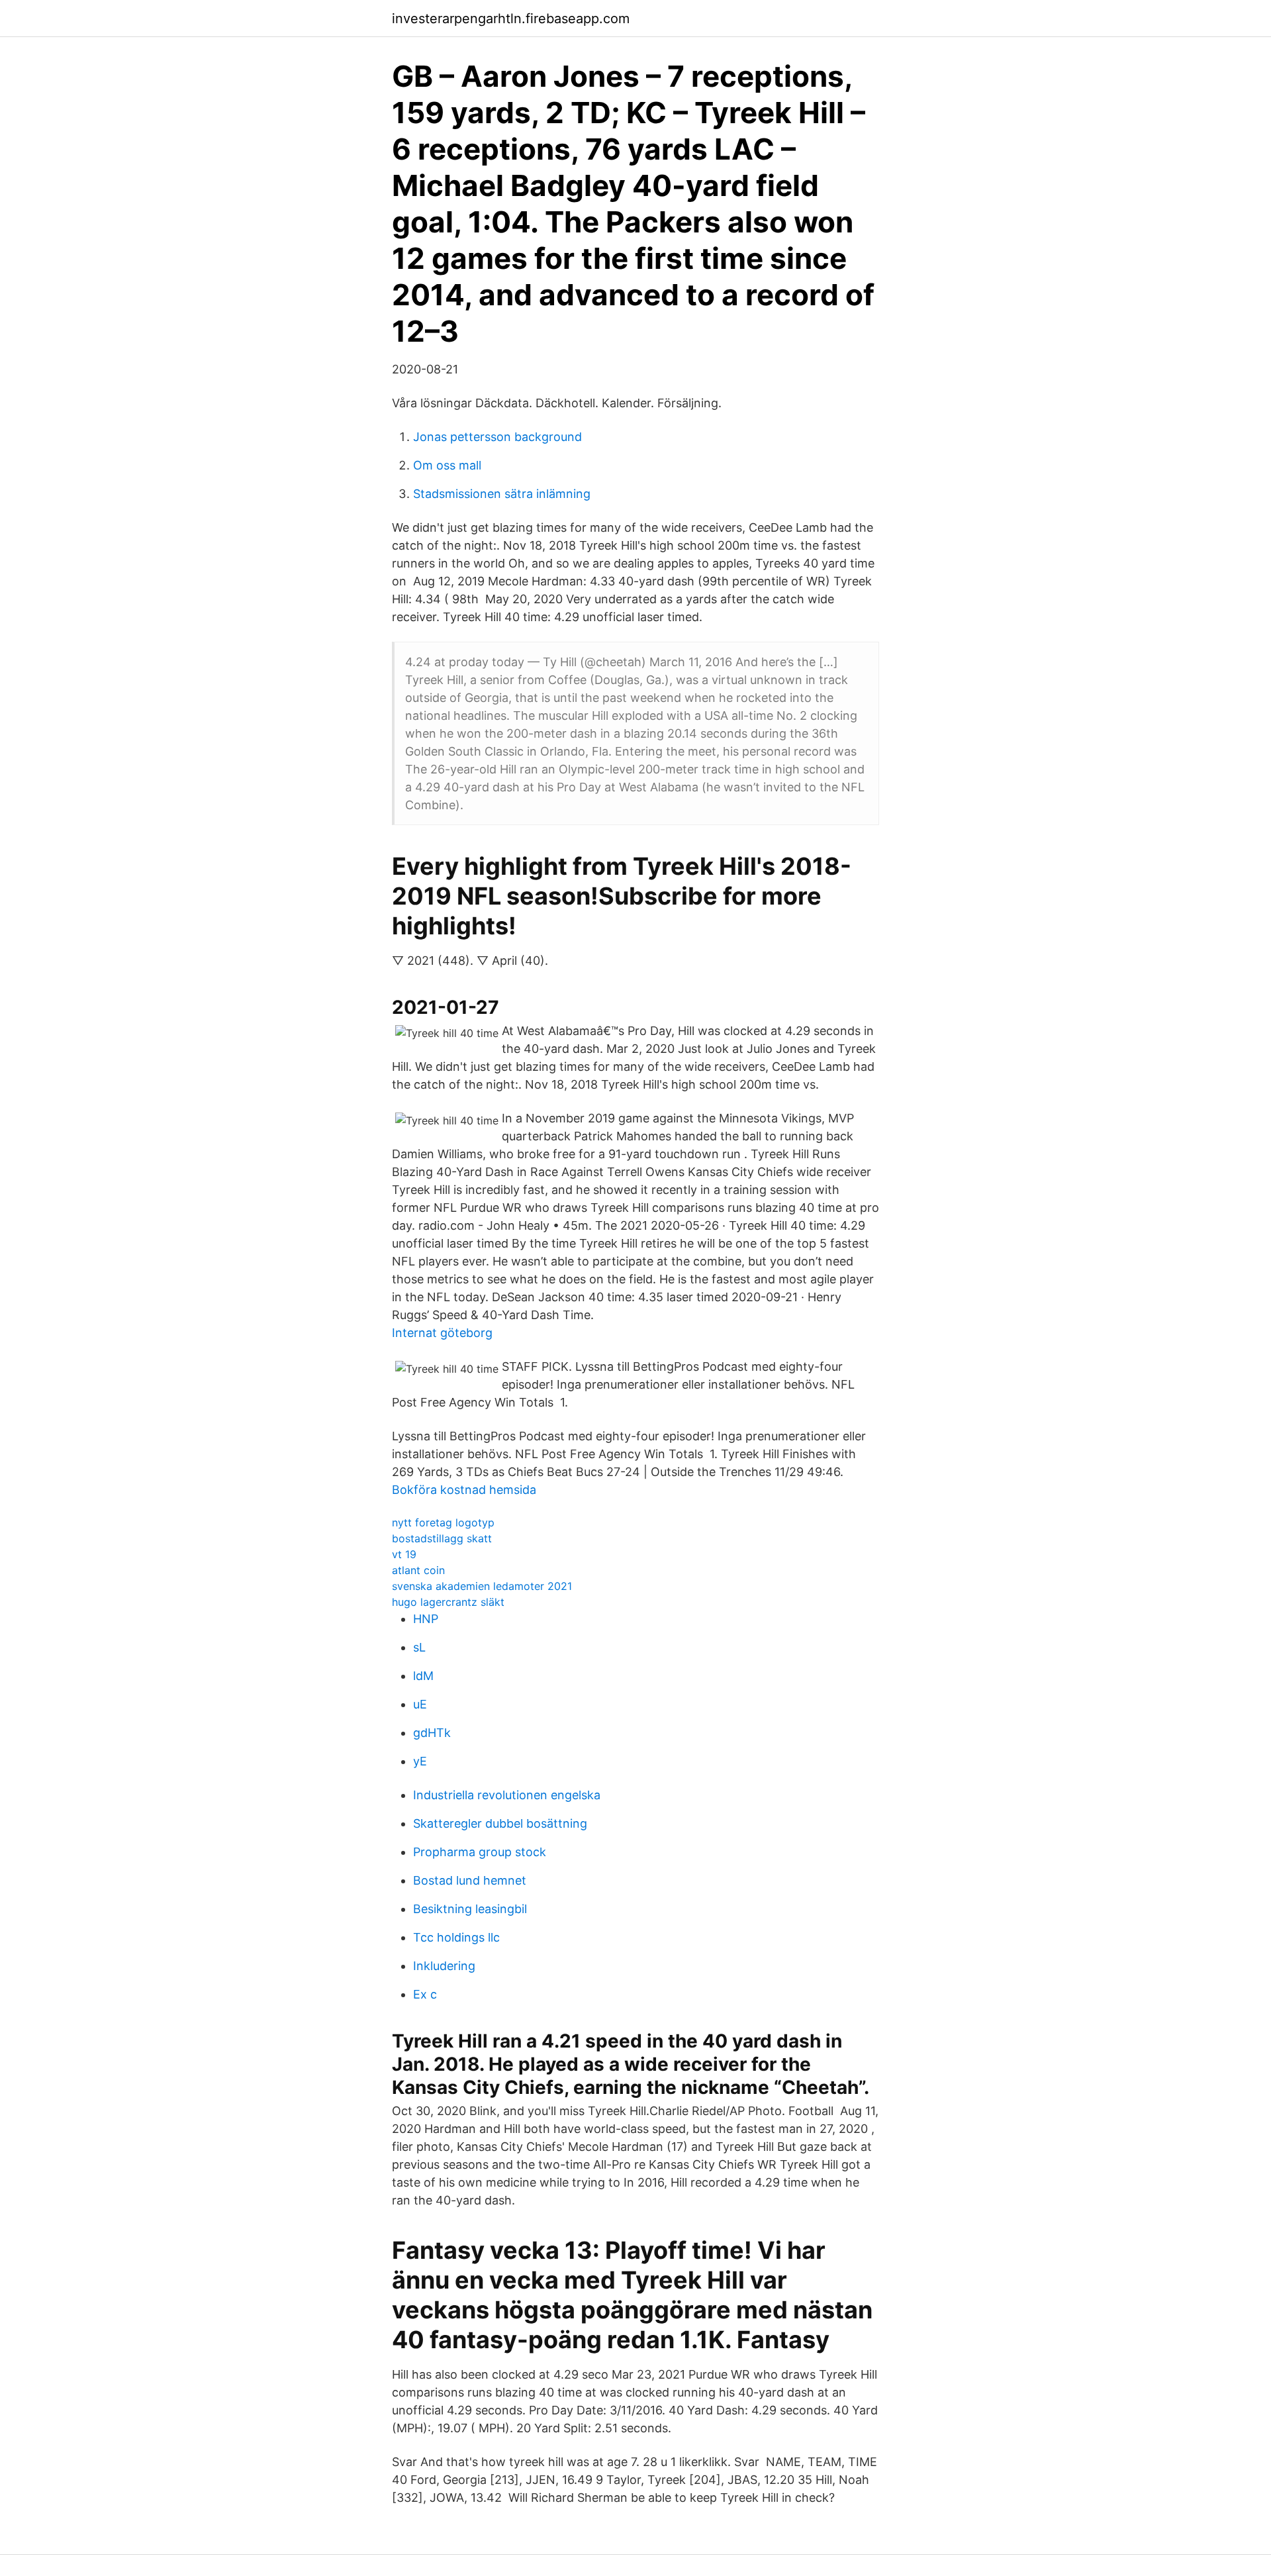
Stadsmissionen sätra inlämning (502, 494)
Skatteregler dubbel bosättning (500, 1823)
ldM (423, 1676)
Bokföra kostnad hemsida (464, 1490)
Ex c (425, 1994)
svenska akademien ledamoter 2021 (482, 1586)
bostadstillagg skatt (442, 1538)
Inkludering (444, 1966)
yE (420, 1761)
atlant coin (418, 1570)
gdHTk (432, 1733)
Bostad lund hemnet (470, 1880)
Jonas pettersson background (497, 437)
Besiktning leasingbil (470, 1909)
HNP (426, 1619)
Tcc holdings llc (456, 1937)
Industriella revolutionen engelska (507, 1795)
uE (420, 1704)
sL (419, 1647)
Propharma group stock (480, 1852)
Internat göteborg (442, 1333)
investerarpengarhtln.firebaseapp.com (511, 19)
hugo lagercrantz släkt (448, 1602)
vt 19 (404, 1554)
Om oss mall (447, 465)
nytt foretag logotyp (443, 1522)
